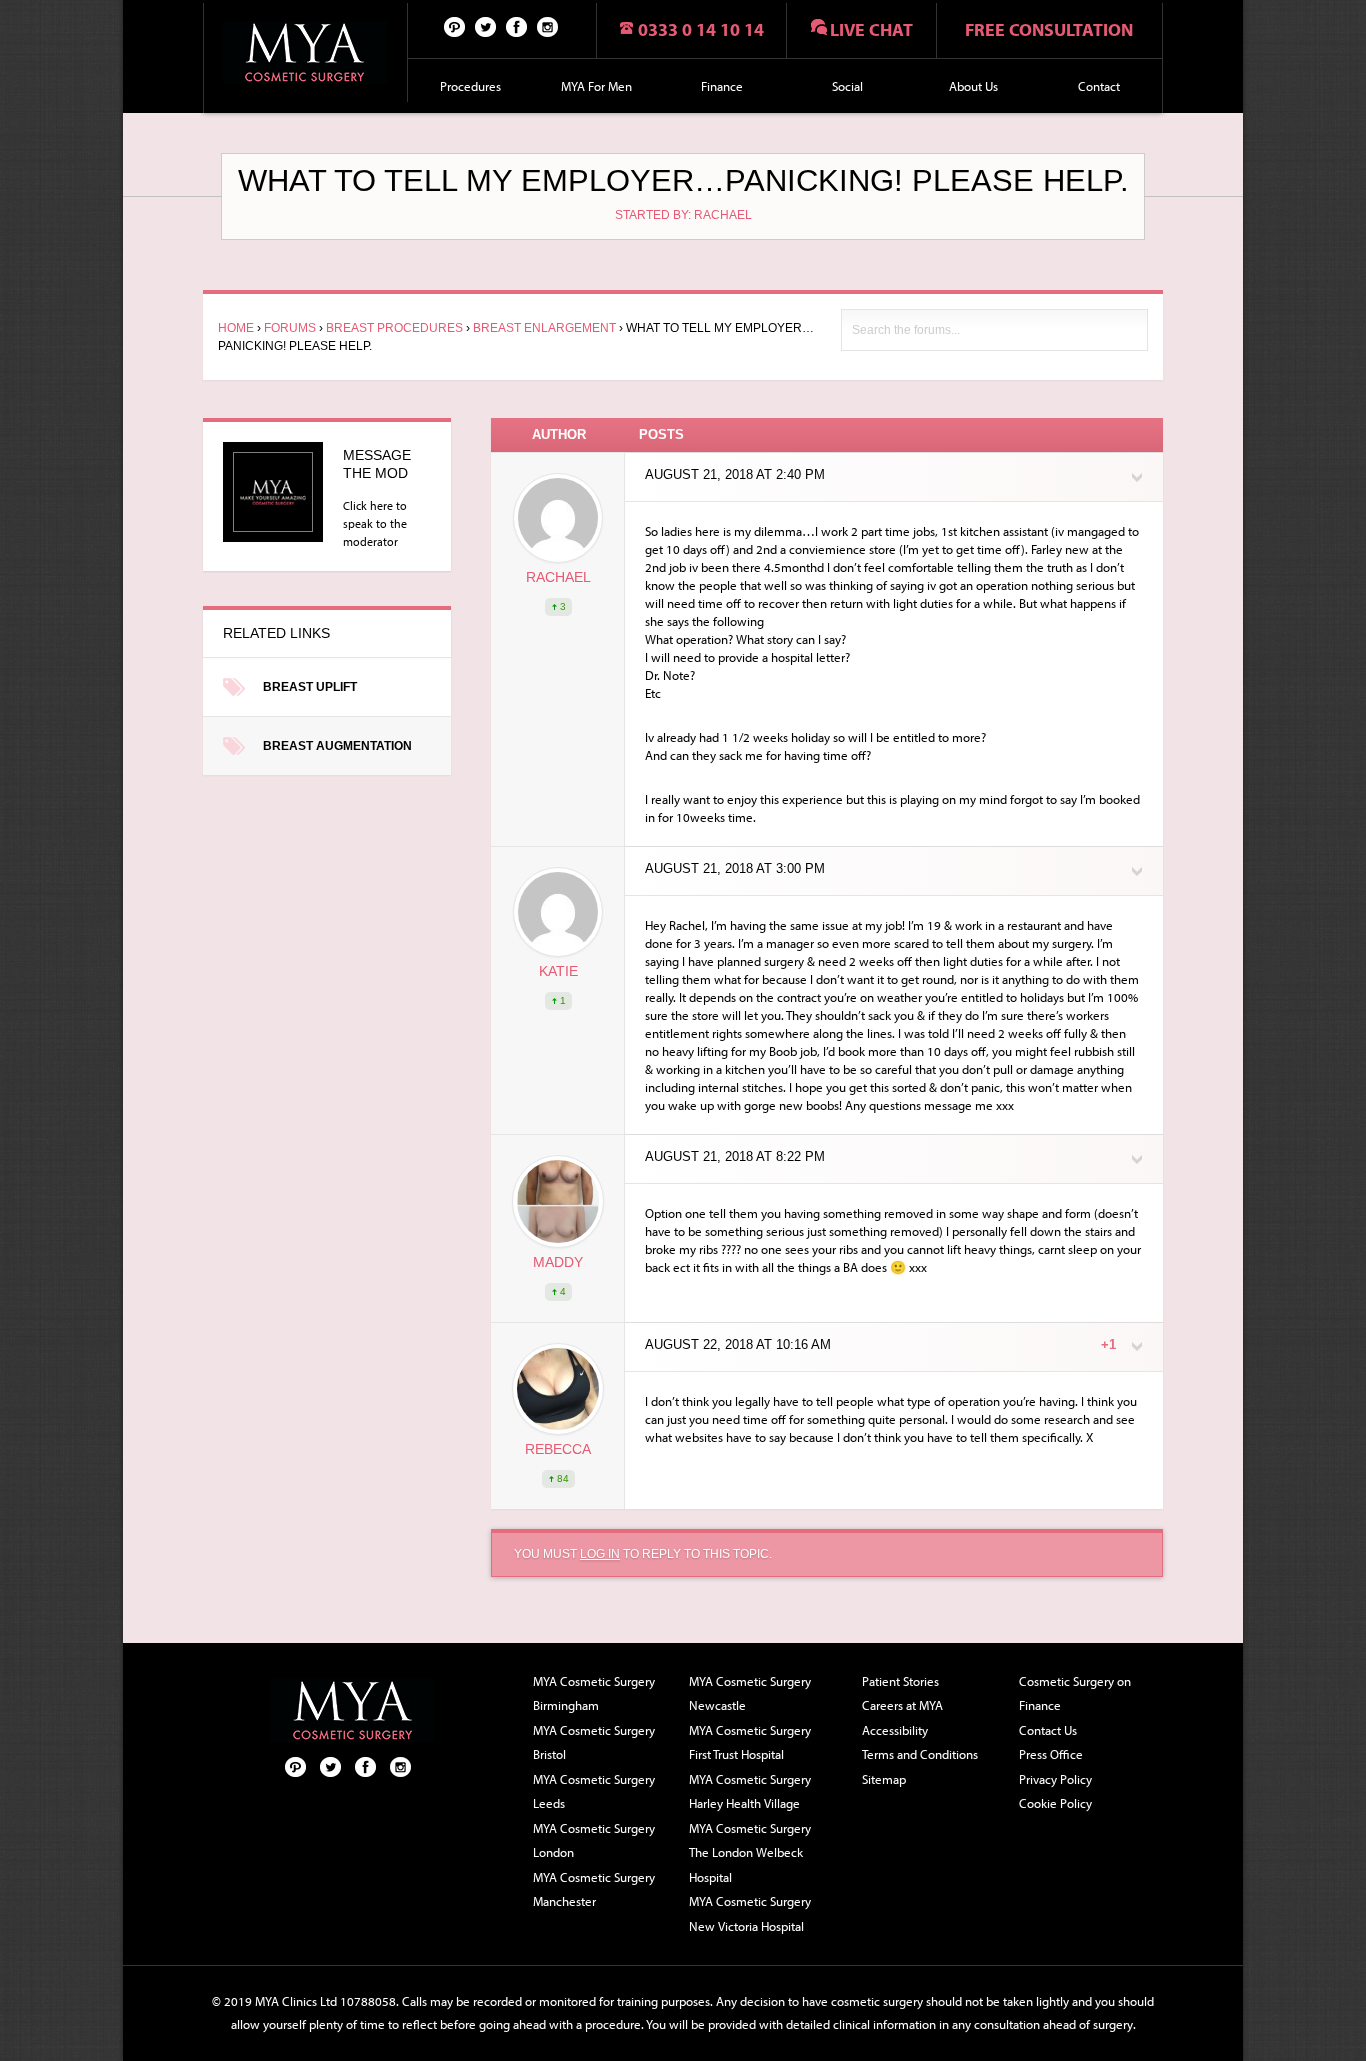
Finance (722, 86)
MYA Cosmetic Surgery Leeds (594, 1791)
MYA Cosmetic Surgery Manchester (594, 1889)
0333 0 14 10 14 (701, 29)
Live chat (871, 29)
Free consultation (1049, 29)
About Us (973, 86)
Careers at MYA (902, 1705)
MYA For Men (596, 86)
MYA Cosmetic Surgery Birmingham (594, 1693)
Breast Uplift (310, 687)
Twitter (486, 26)
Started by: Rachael (683, 215)
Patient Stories (900, 1681)
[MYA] (305, 52)
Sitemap (884, 1779)
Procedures (470, 86)
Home (236, 328)
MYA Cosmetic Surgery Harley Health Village (750, 1791)
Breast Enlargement (544, 328)
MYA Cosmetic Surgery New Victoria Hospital (750, 1913)
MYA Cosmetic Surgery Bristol (594, 1742)
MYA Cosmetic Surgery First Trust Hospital (750, 1742)
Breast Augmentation (337, 746)
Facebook (517, 26)
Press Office (1051, 1754)
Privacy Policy (1055, 1779)
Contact (1099, 86)
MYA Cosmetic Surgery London (594, 1840)
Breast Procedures (394, 328)
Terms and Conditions (920, 1754)
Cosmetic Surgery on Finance (1075, 1693)
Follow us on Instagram (548, 26)
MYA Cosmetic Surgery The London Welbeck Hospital (750, 1852)
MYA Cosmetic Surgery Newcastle (750, 1693)
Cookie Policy (1055, 1803)
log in (600, 1554)
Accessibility (895, 1730)
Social (847, 86)
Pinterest (455, 26)
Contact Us (1048, 1730)
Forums (290, 328)
